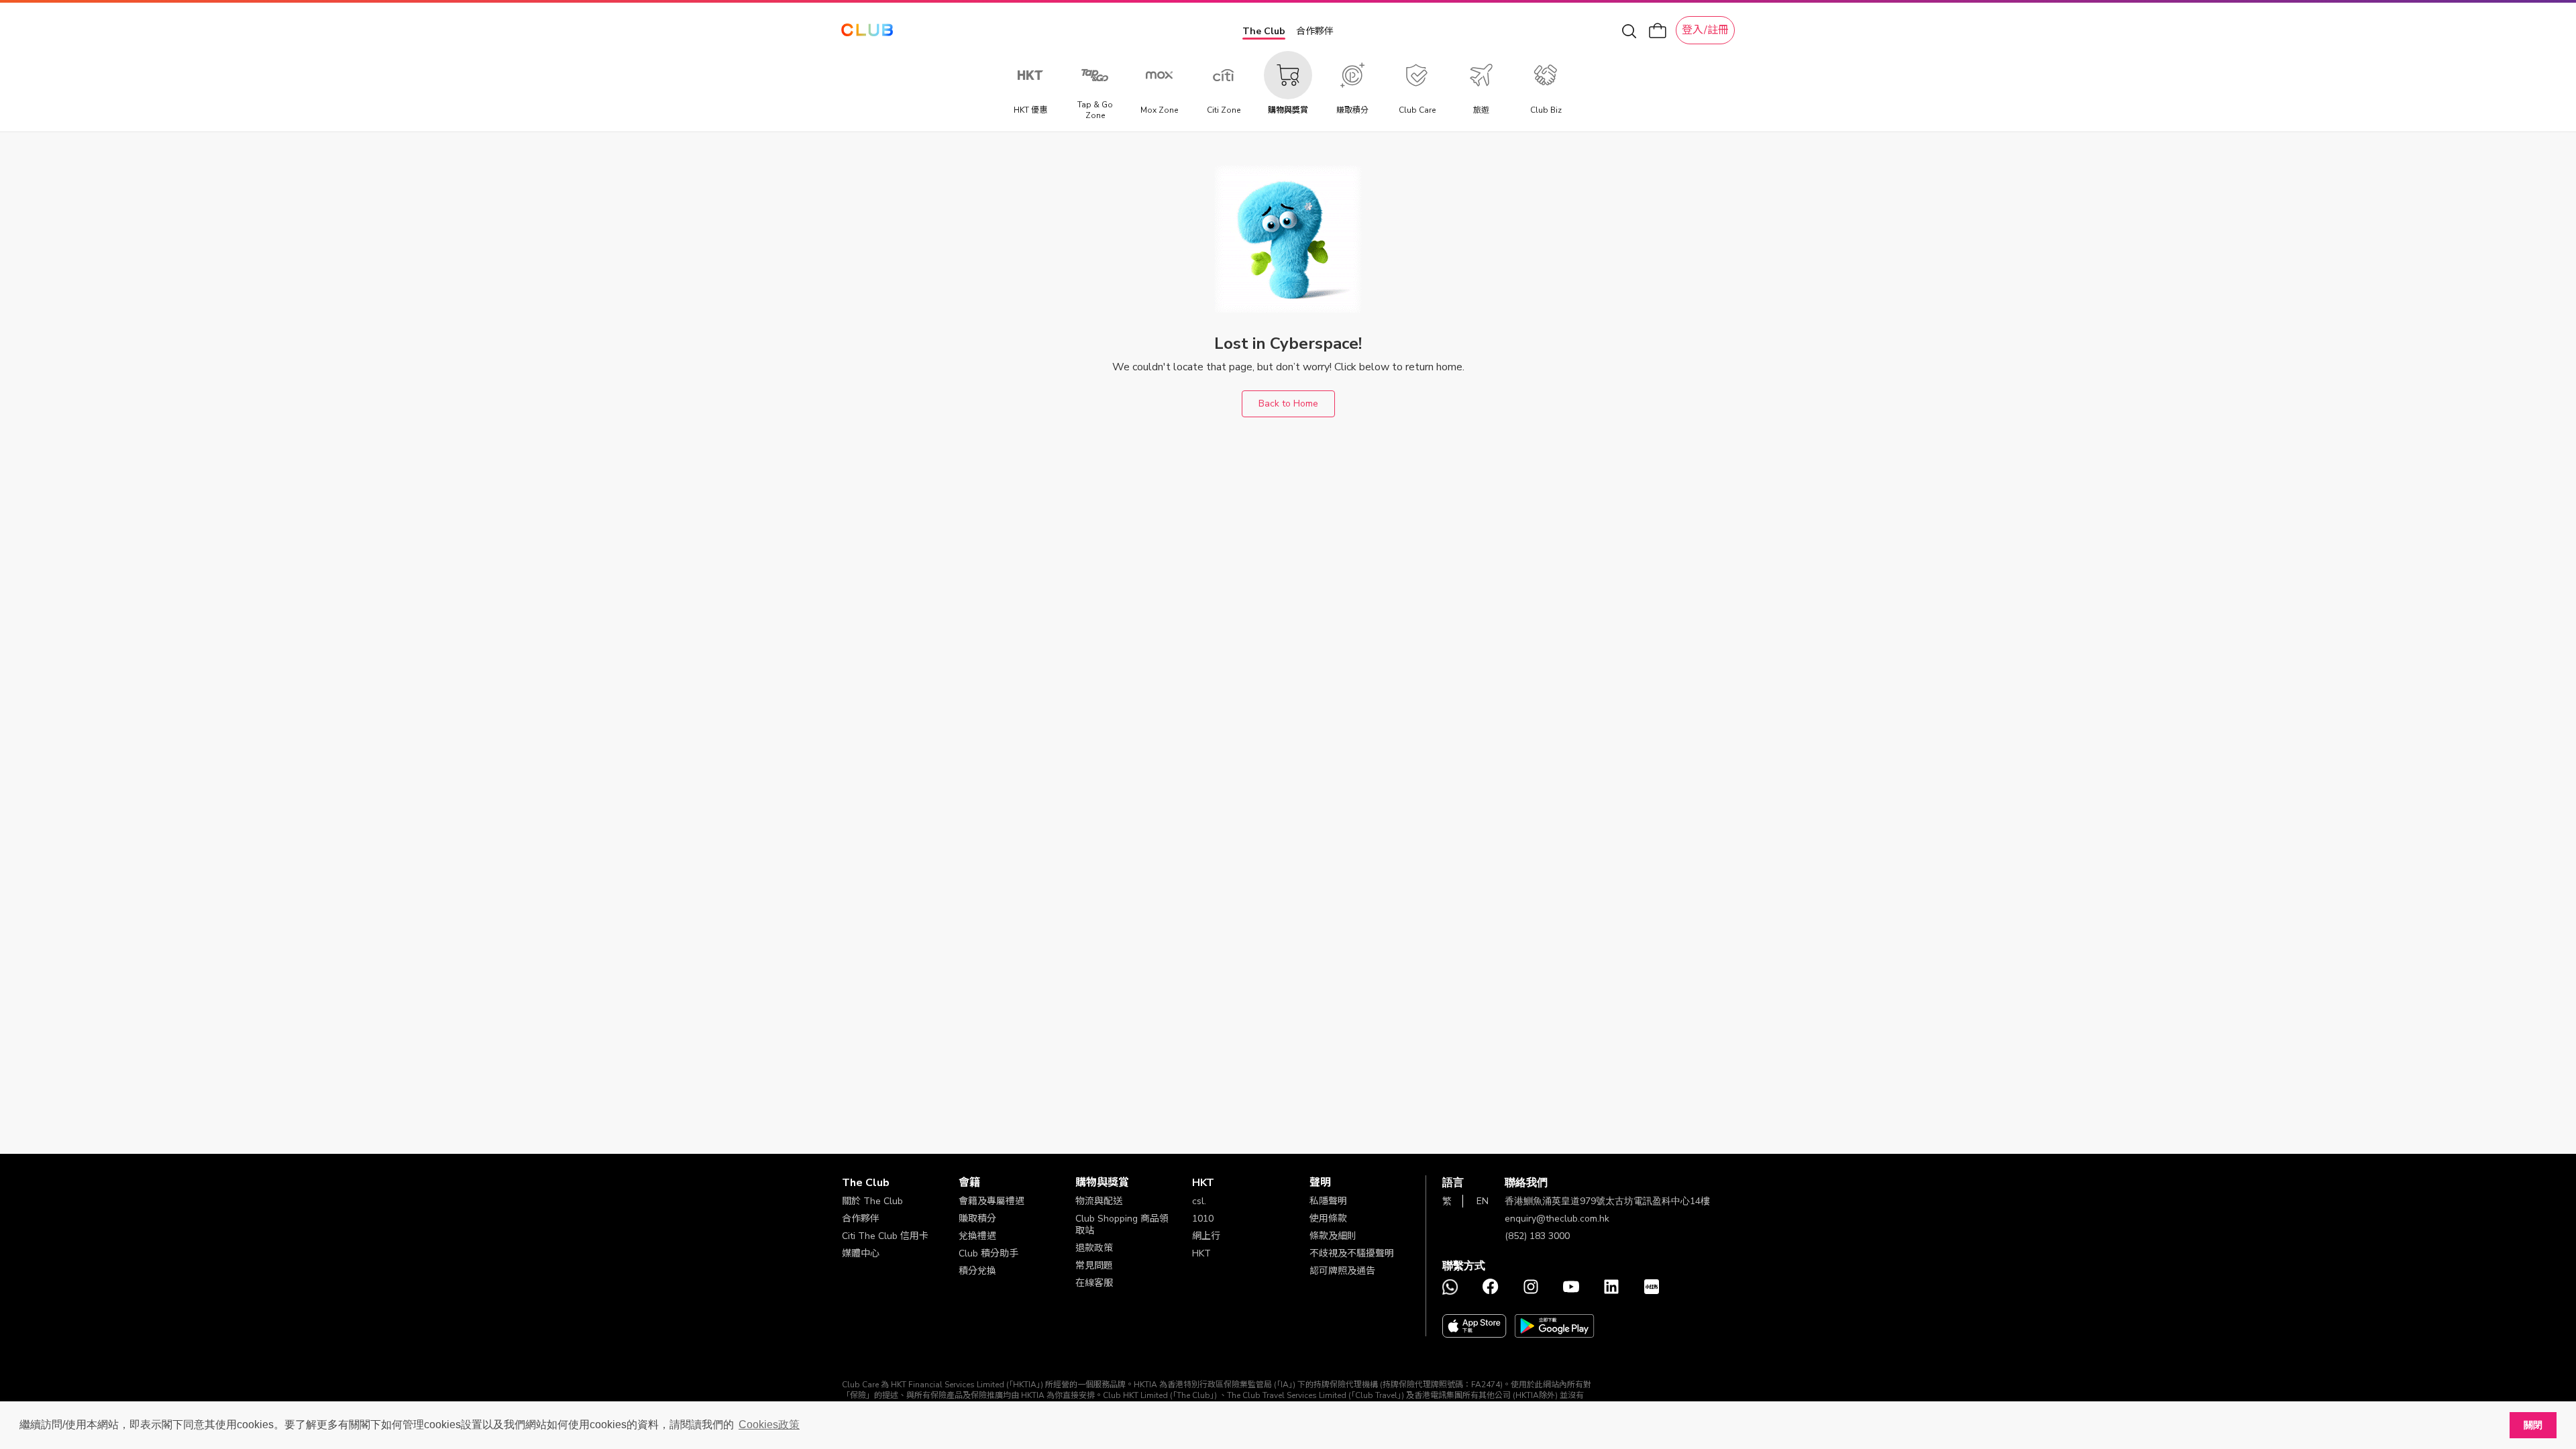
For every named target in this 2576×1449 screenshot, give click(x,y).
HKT (1201, 1253)
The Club (1264, 31)
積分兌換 (977, 1271)
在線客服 (1094, 1283)
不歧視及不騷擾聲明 (1352, 1253)
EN (1483, 1201)
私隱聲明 (1328, 1201)
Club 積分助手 (988, 1253)
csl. (1199, 1201)
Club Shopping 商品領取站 (1122, 1225)
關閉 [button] (2533, 1425)
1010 (1203, 1219)
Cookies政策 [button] (769, 1425)
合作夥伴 (1315, 31)
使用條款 (1328, 1219)
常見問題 (1094, 1266)
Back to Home (1288, 404)
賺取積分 (977, 1219)
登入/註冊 (1705, 30)
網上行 (1206, 1236)
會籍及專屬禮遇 (991, 1201)
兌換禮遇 (977, 1236)
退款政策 (1094, 1248)
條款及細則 (1333, 1236)
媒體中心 (861, 1253)
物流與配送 (1099, 1201)
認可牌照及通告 (1342, 1271)
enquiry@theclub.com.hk (1557, 1219)
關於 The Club (872, 1201)
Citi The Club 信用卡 (885, 1236)
